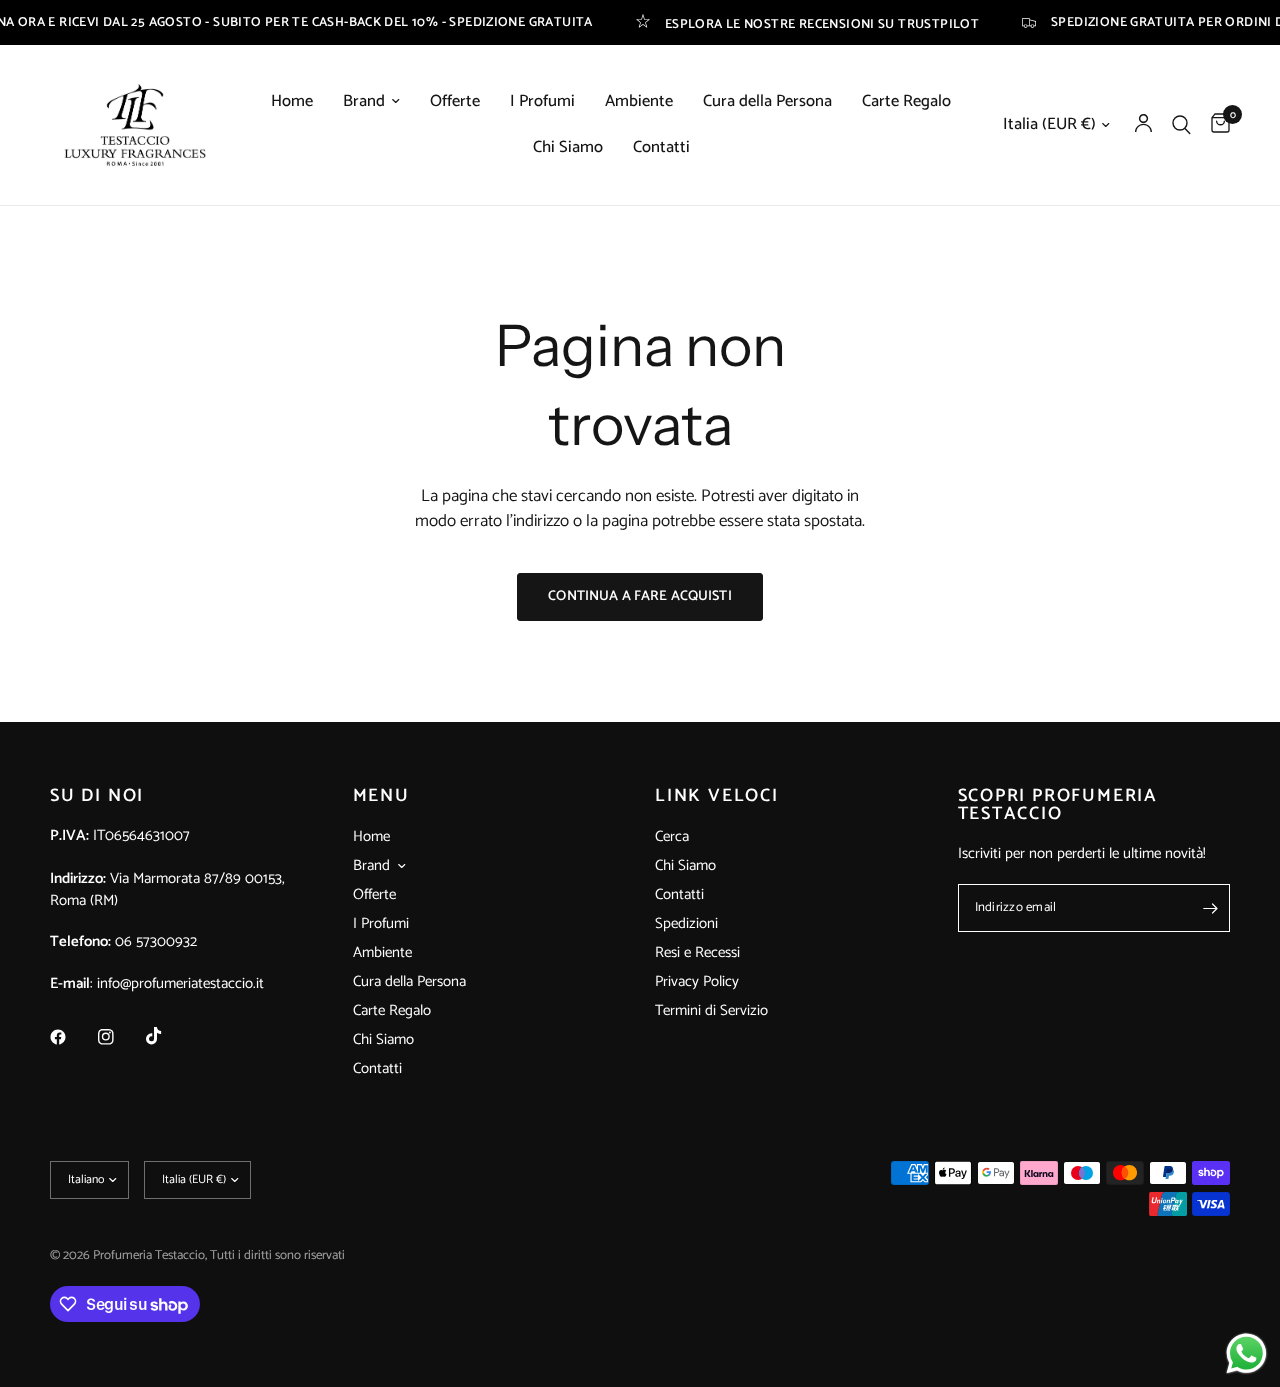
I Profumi (542, 102)
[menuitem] (292, 102)
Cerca (672, 836)
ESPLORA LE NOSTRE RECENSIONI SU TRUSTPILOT (795, 22)
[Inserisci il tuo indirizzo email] (1210, 908)
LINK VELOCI (717, 796)
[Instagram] (120, 1037)
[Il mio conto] (1143, 125)
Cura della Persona (767, 102)
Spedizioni (686, 923)
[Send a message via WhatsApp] (1246, 1353)
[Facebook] (72, 1037)
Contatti (661, 148)
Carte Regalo (906, 102)
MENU (381, 796)
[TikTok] (168, 1036)
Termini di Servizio (711, 1010)
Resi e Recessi (697, 952)
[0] (1215, 125)
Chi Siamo (568, 148)
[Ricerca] (1181, 125)
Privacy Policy (697, 981)
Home (292, 102)
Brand (364, 102)
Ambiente (639, 102)
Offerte (455, 102)
